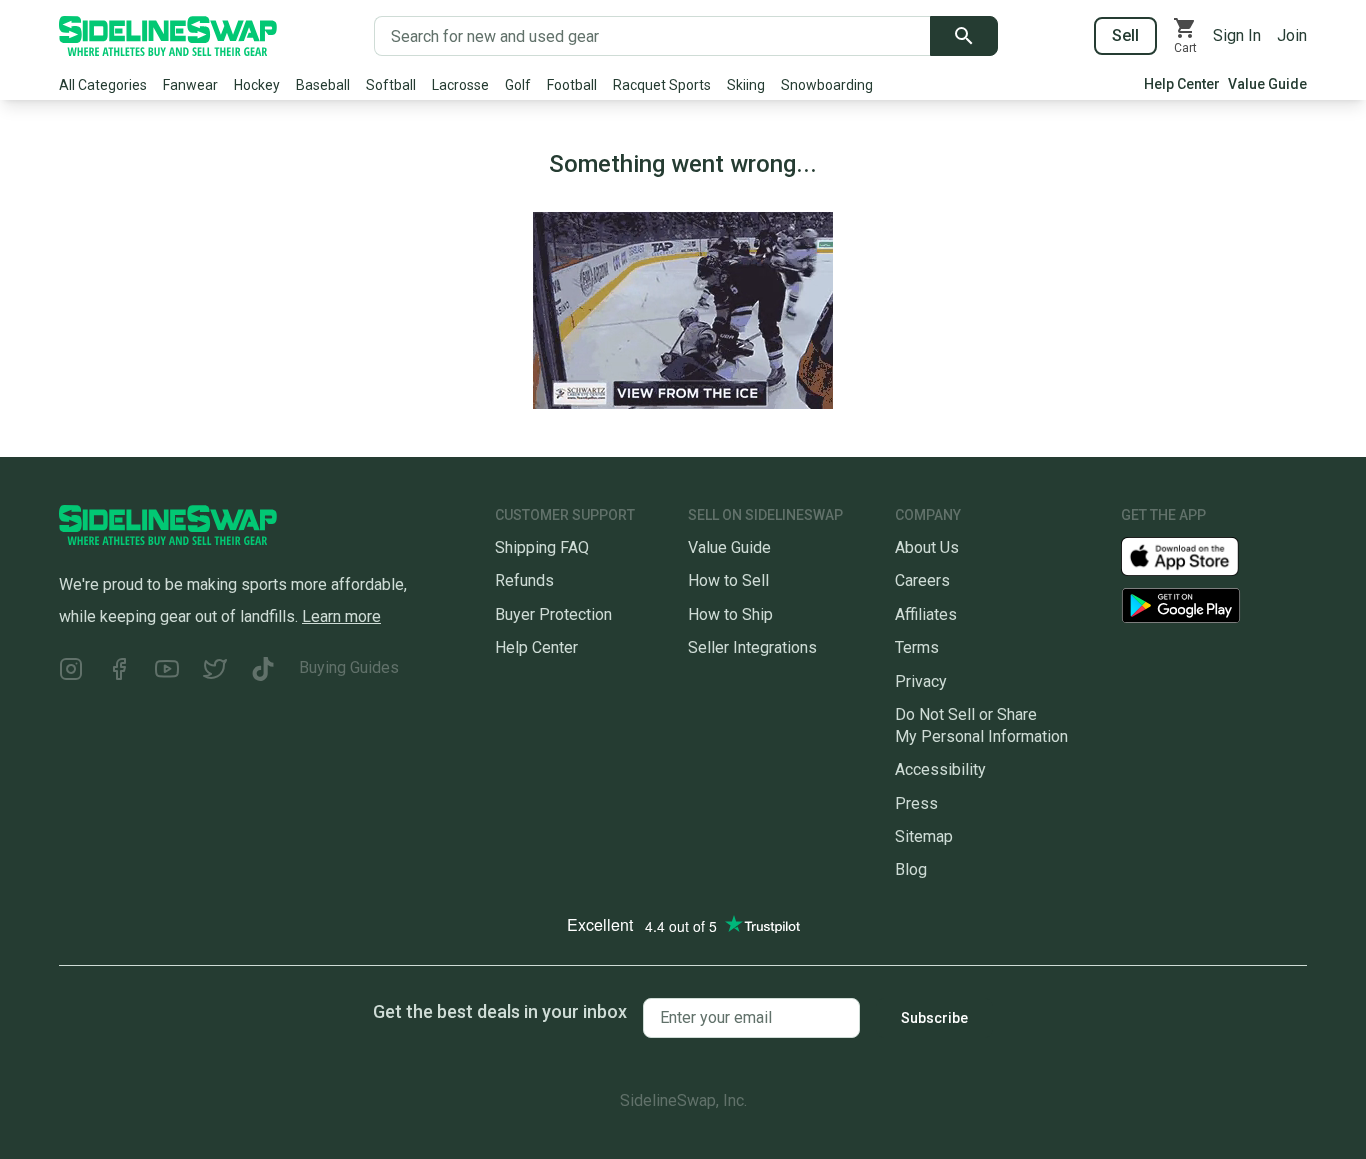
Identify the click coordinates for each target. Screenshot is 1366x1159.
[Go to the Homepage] (168, 36)
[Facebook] (119, 671)
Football (572, 85)
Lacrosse (460, 85)
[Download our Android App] (1214, 605)
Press (916, 803)
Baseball (323, 85)
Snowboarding (827, 85)
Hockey (257, 85)
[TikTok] (263, 671)
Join (1292, 35)
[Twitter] (215, 671)
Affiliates (926, 614)
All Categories (103, 85)
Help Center (1182, 84)
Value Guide (1267, 84)
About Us (927, 547)
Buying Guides (349, 667)
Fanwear (190, 85)
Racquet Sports (662, 85)
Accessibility (940, 769)
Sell (1125, 35)
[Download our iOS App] (1196, 555)
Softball (391, 85)
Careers (922, 580)
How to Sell (728, 580)
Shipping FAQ (542, 547)
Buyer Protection (553, 614)
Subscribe (934, 1018)
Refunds (524, 580)
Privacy (921, 681)
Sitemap (924, 836)
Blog (911, 869)
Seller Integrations (752, 647)
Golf (518, 85)
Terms (917, 647)
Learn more (341, 616)
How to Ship (730, 614)
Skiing (746, 85)
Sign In (1237, 35)
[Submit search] (964, 36)
